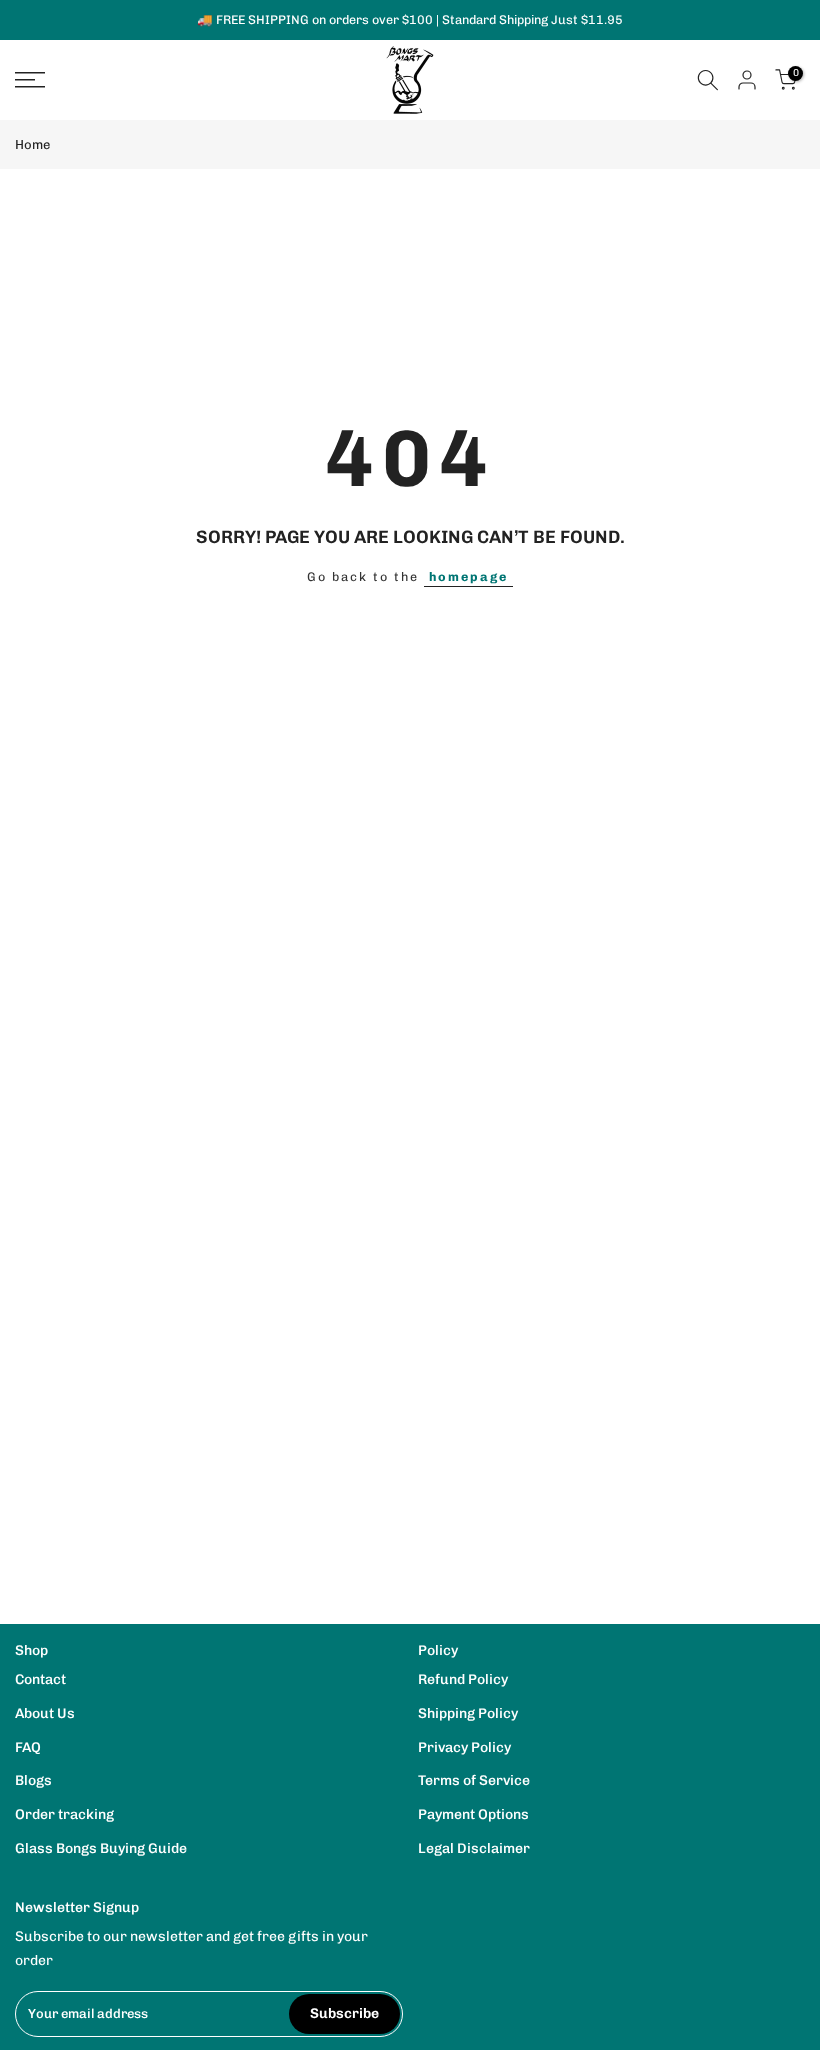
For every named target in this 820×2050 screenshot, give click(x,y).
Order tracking (64, 1814)
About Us (45, 1713)
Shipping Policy (468, 1713)
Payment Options (473, 1814)
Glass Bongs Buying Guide (101, 1848)
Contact (40, 1679)
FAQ (28, 1747)
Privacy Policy (464, 1747)
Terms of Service (474, 1780)
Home (32, 144)
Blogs (33, 1780)
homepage (468, 576)
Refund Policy (463, 1679)
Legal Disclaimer (474, 1848)
